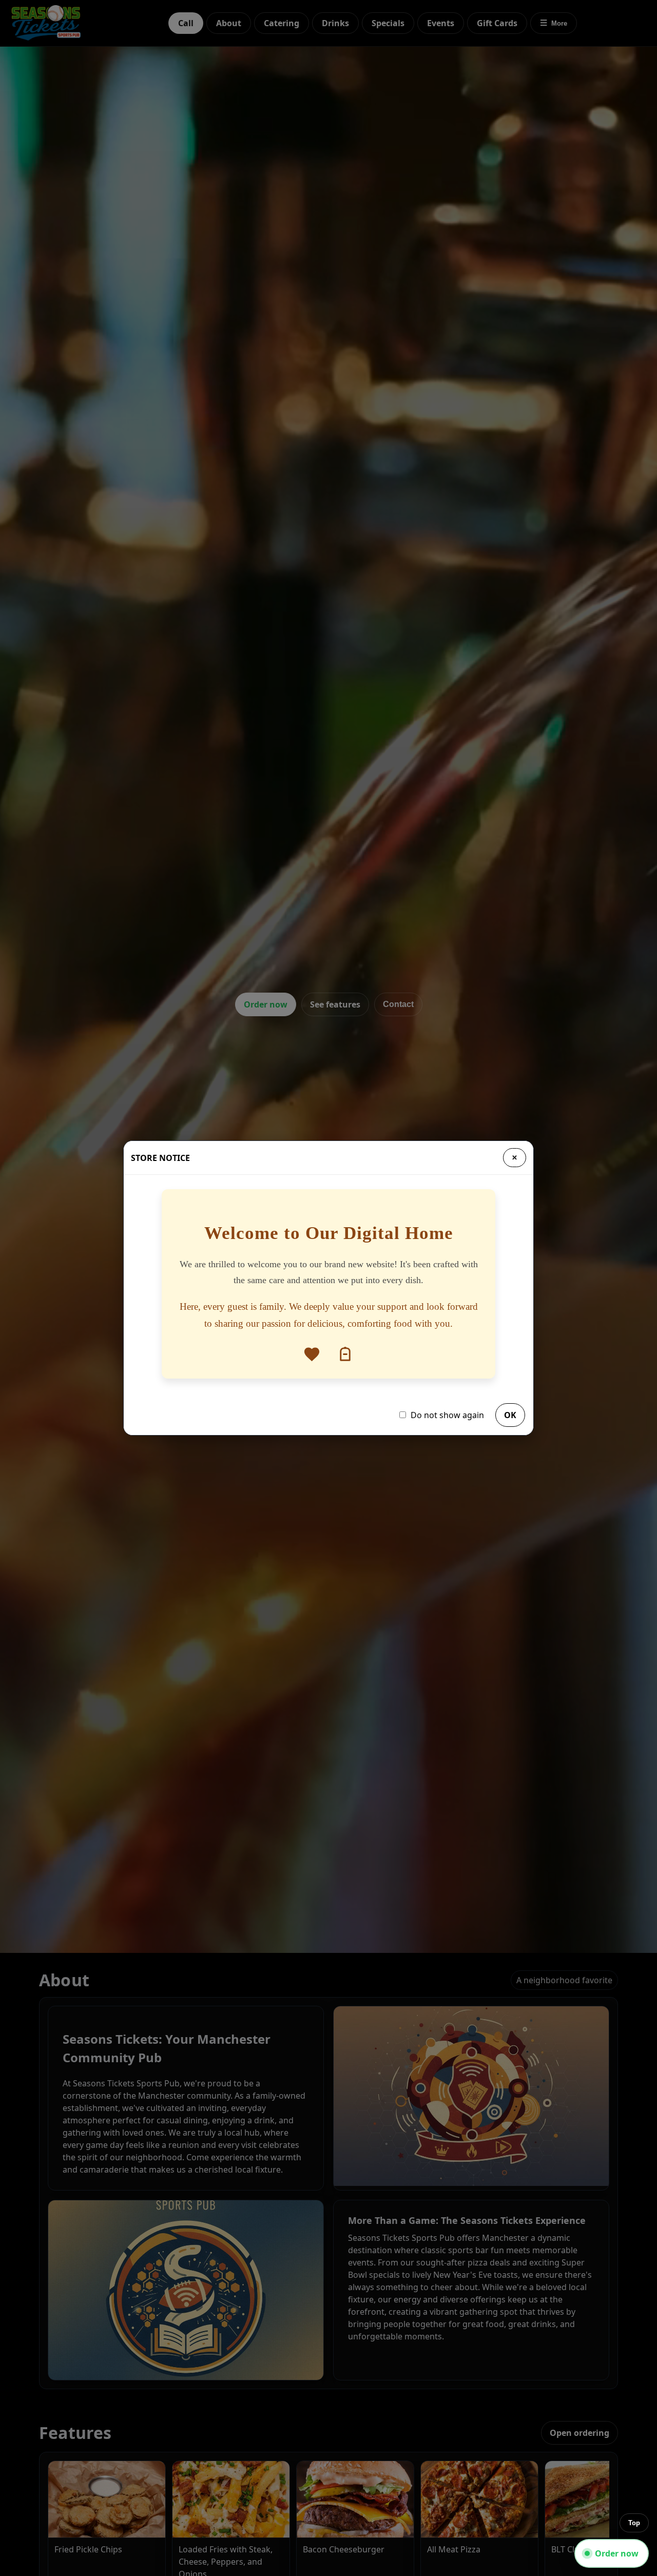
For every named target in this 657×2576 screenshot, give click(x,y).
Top (634, 2523)
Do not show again (447, 1415)
